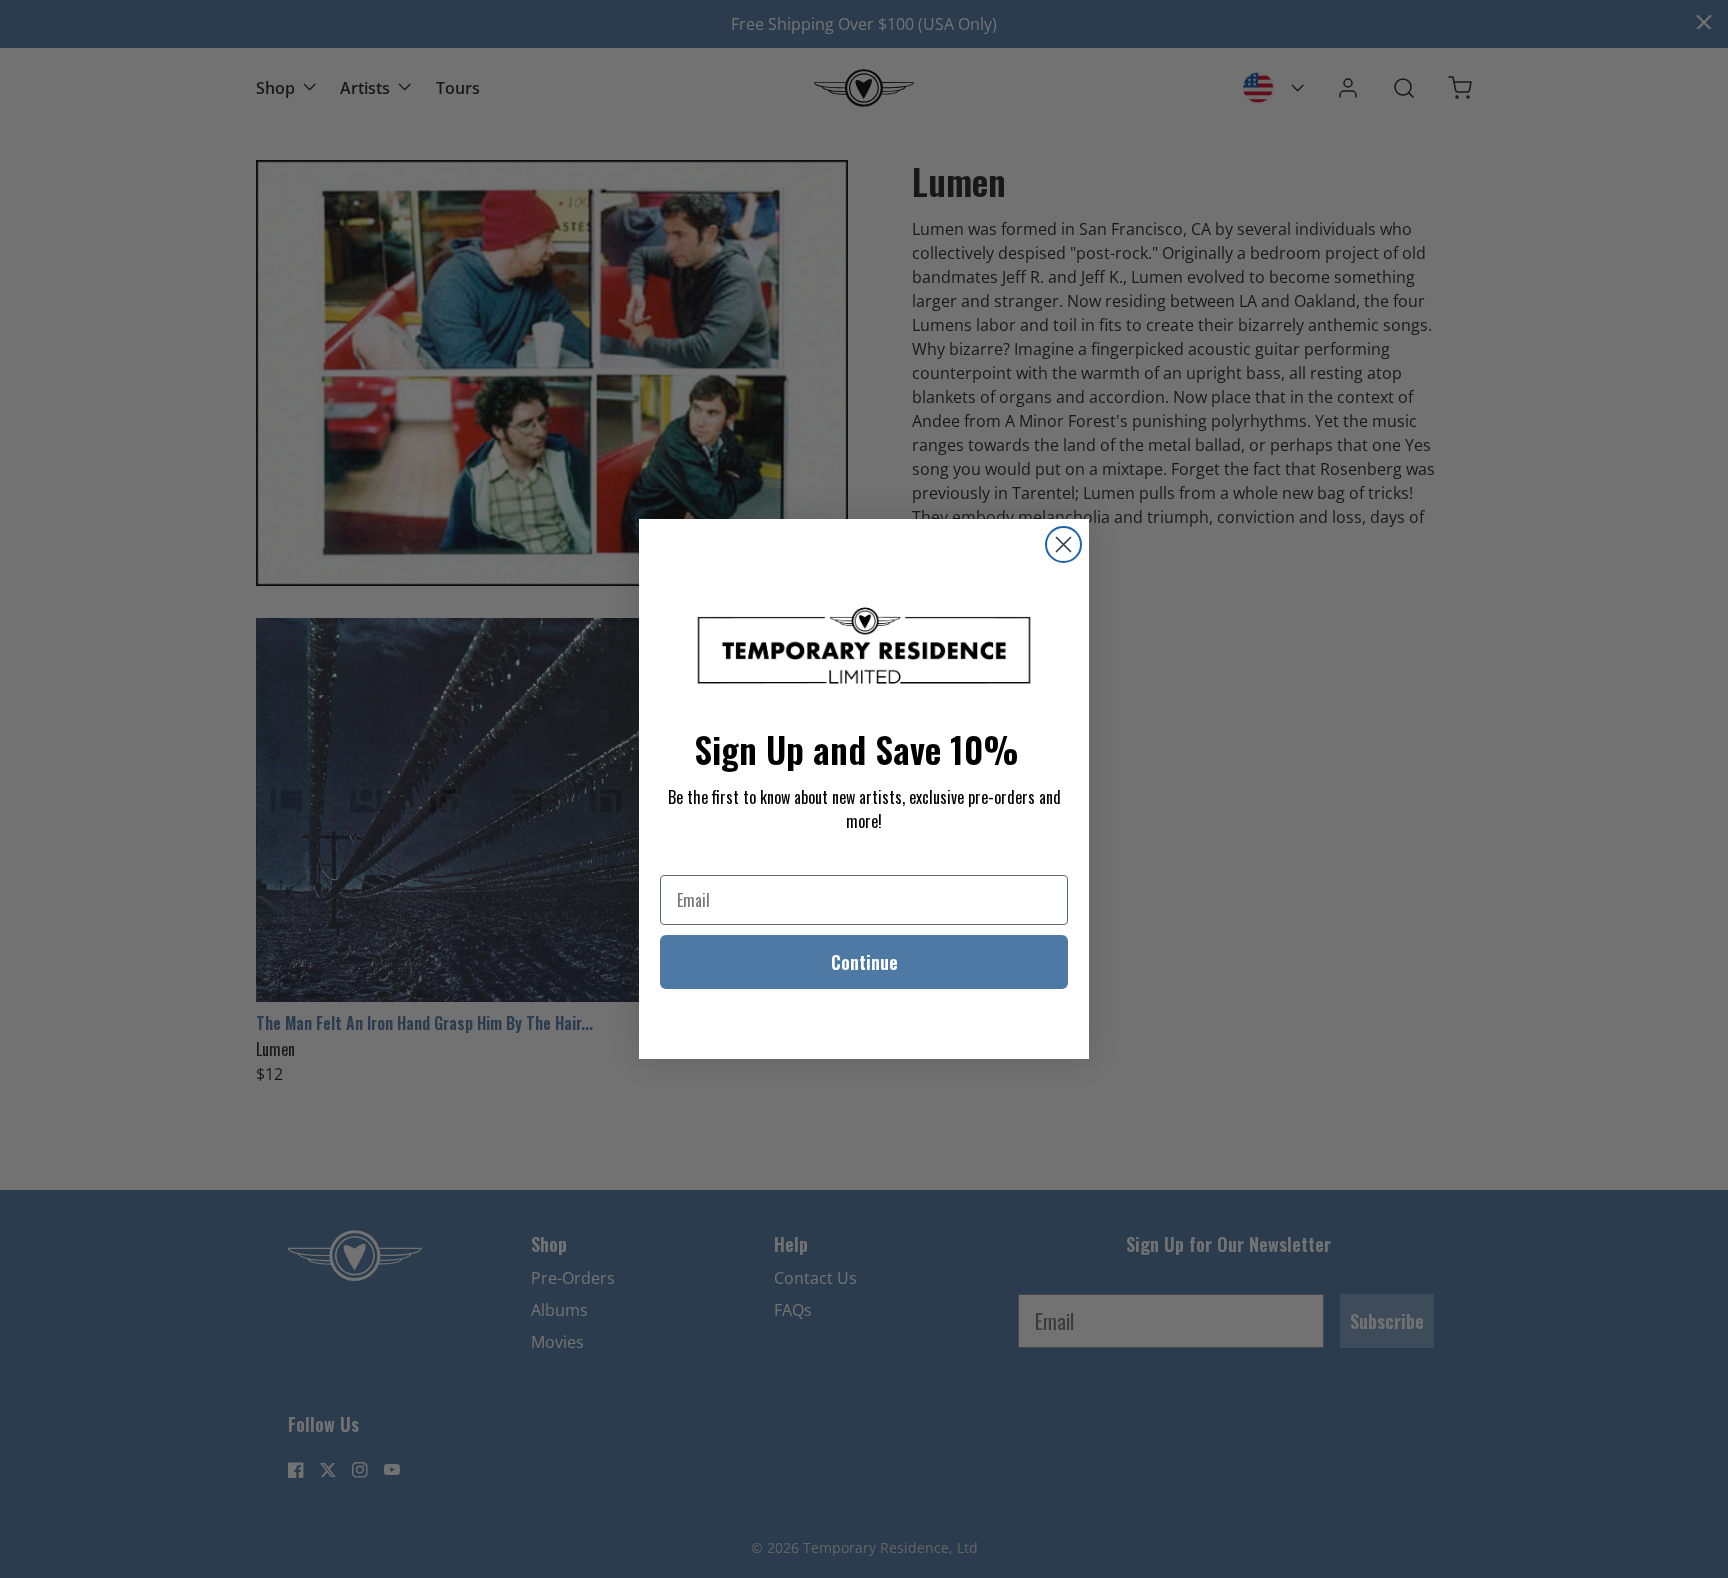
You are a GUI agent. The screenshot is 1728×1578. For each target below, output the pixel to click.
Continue (864, 962)
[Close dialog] (1063, 544)
